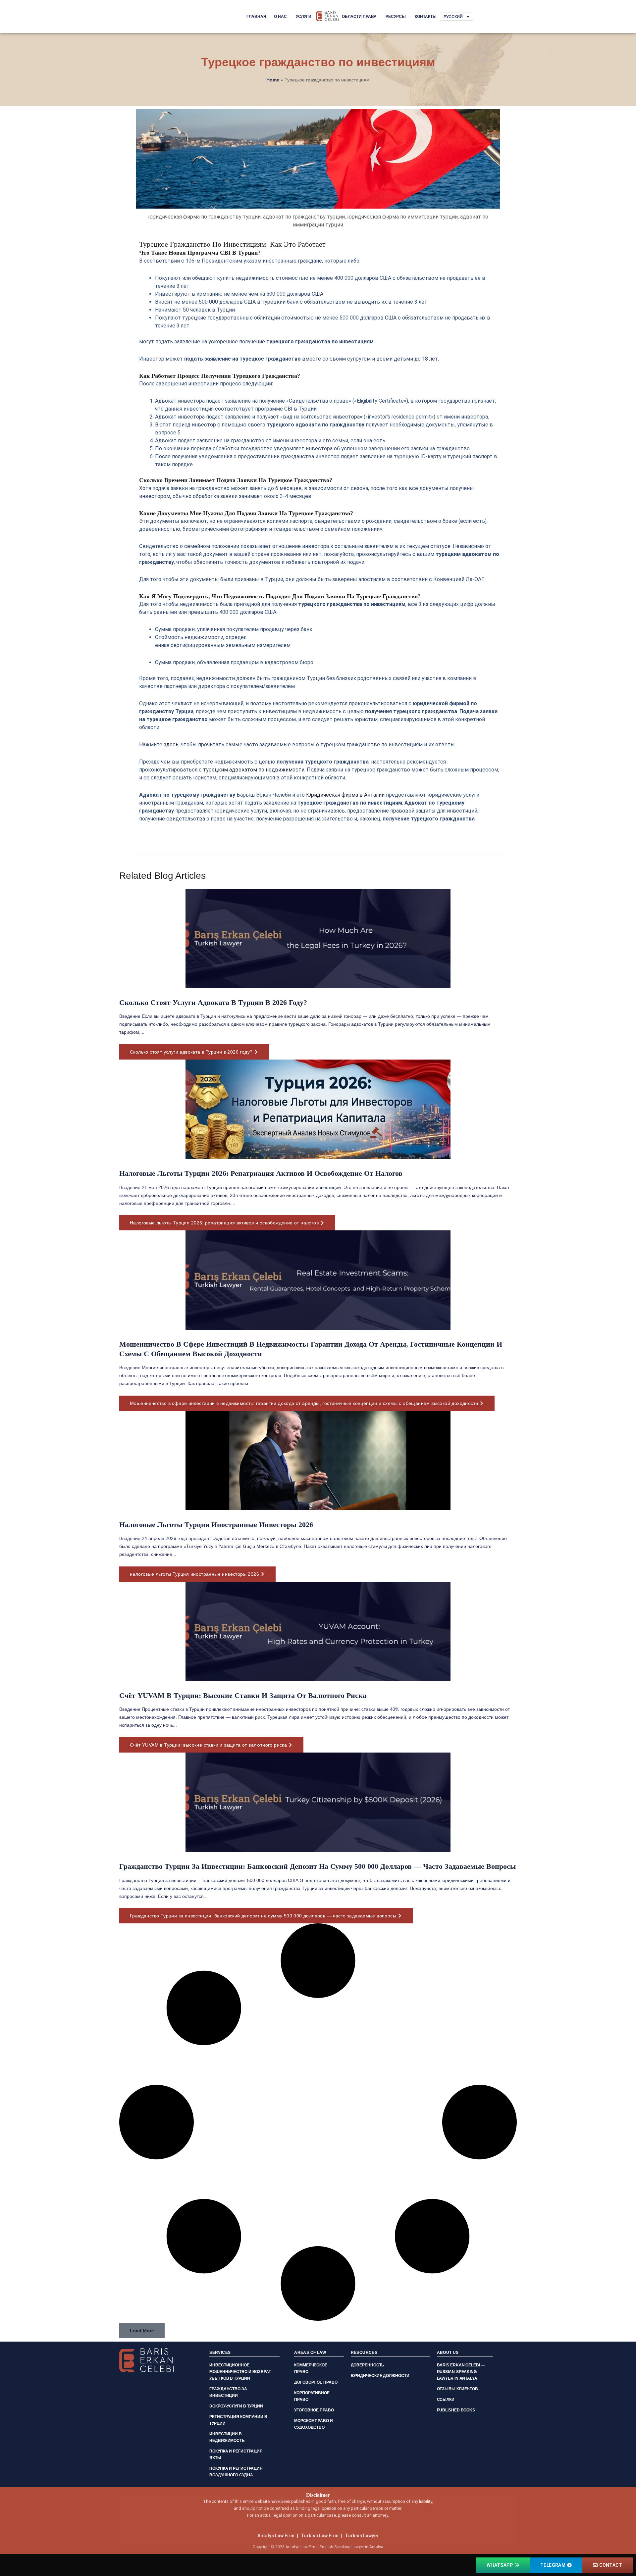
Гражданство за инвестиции (228, 2392)
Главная (256, 17)
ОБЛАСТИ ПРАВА (359, 17)
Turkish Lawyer (362, 2536)
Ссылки (446, 2400)
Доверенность (368, 2365)
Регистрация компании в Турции (238, 2420)
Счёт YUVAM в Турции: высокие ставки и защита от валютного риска (243, 1695)
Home (273, 80)
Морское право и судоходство (314, 2424)
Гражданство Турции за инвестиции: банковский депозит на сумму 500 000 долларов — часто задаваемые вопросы (318, 1866)
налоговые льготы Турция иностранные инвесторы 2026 (216, 1525)
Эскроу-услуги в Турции (236, 2406)
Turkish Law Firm (320, 2536)
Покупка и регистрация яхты (236, 2454)
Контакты (426, 17)
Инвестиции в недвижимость (227, 2437)
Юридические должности (380, 2376)
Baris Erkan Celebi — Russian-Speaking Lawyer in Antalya (461, 2372)
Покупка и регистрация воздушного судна (236, 2472)
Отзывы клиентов (458, 2389)
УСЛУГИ (304, 17)
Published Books (456, 2410)
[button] (142, 2331)
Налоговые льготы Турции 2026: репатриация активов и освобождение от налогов (261, 1173)
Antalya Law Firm (276, 2536)
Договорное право (316, 2382)
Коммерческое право (311, 2368)
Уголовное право (314, 2410)
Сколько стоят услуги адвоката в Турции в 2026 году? (213, 1002)
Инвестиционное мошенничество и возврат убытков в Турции (240, 2372)
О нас (280, 17)
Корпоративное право (312, 2396)
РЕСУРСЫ (396, 17)
